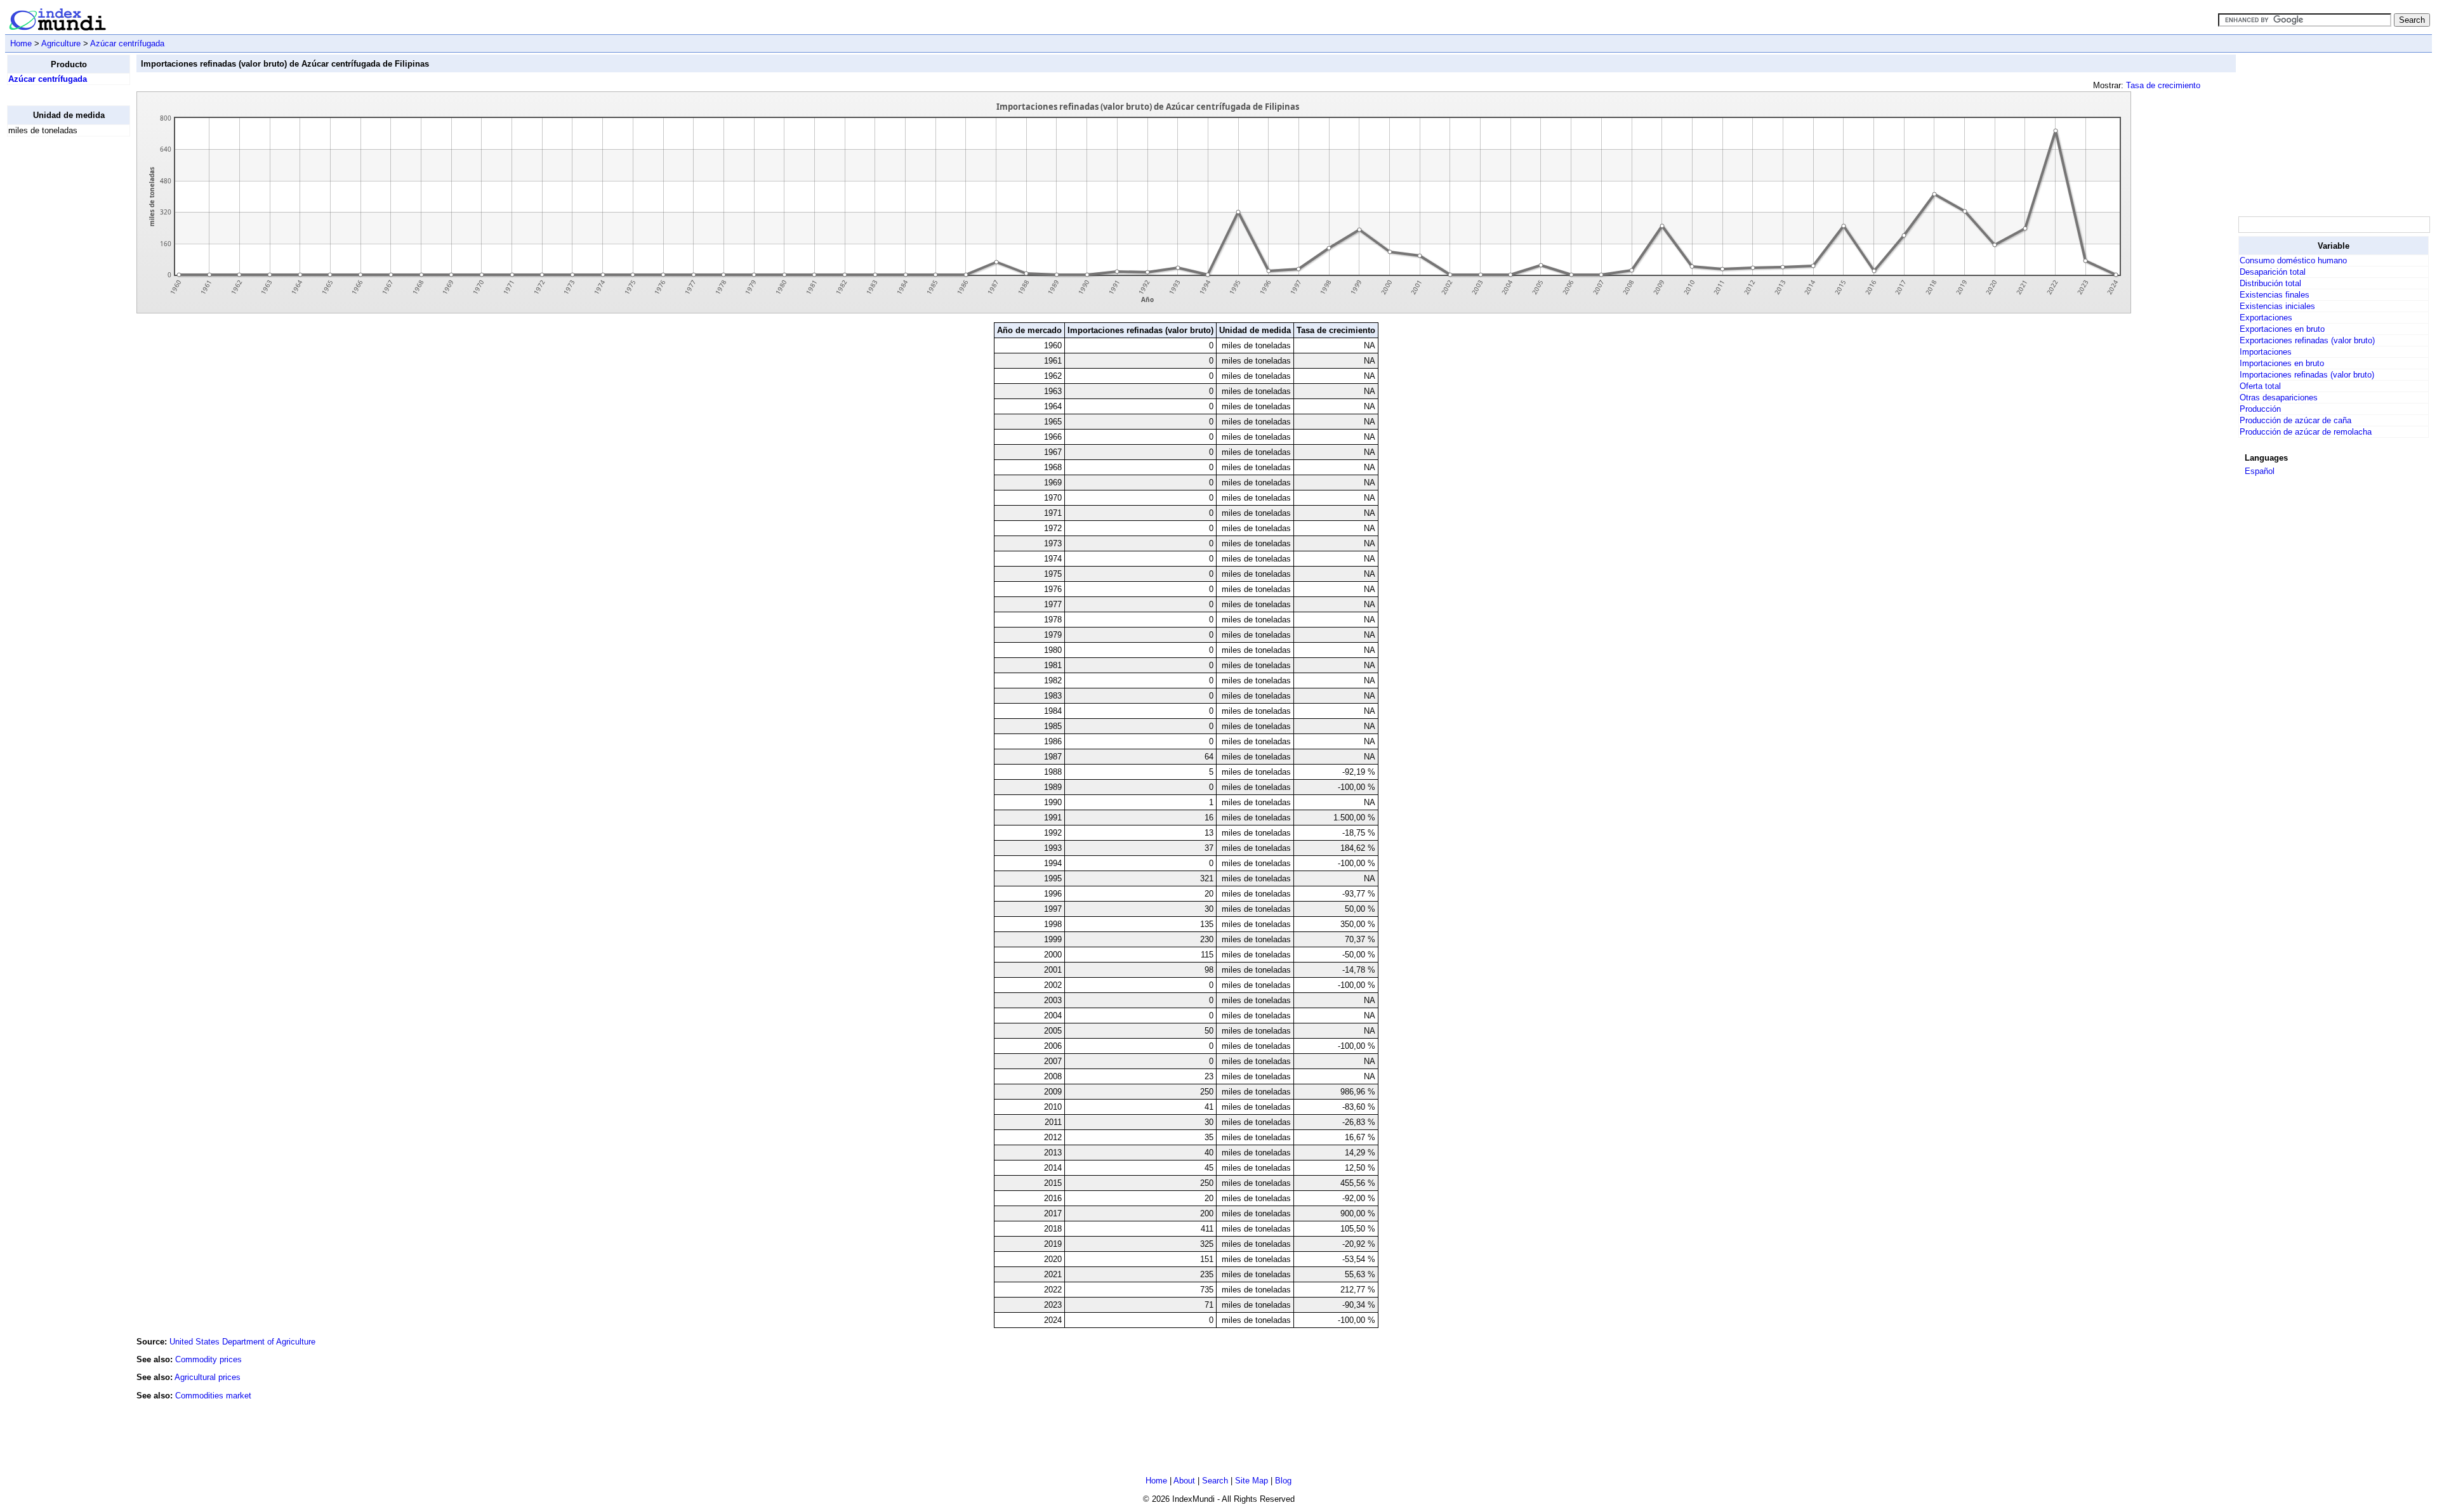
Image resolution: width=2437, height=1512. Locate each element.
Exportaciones (2266, 318)
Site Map (1252, 1481)
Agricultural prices (208, 1377)
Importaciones (2266, 352)
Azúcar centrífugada (127, 43)
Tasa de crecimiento (2163, 85)
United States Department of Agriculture (242, 1342)
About (1184, 1481)
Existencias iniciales (2277, 306)
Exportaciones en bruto (2282, 329)
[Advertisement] (58, 337)
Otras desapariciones (2279, 398)
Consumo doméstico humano (2293, 260)
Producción (2260, 409)
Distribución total (2270, 283)
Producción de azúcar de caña (2295, 420)
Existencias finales (2275, 295)
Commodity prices (208, 1359)
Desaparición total (2273, 272)
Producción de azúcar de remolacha (2306, 432)
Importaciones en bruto (2282, 363)
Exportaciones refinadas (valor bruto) (2307, 340)
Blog (1283, 1481)
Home (21, 43)
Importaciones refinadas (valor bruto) (2307, 375)
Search (1215, 1481)
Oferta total (2260, 386)
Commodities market (213, 1396)
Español (2260, 471)
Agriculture (61, 43)
